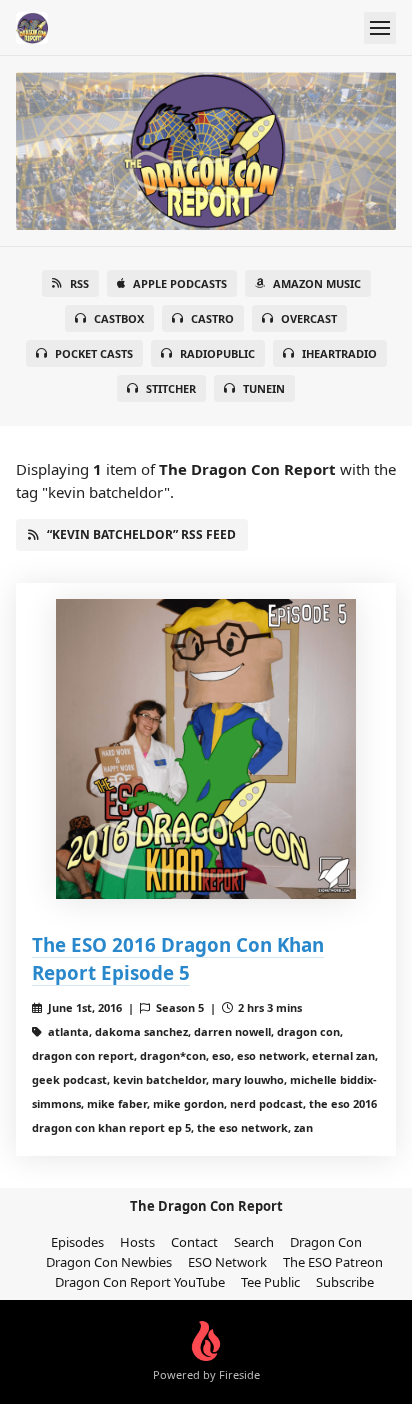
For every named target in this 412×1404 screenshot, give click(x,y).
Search (254, 1242)
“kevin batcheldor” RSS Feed (141, 534)
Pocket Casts (94, 353)
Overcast (309, 318)
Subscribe (345, 1282)
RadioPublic (217, 353)
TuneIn (264, 388)
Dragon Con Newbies (109, 1262)
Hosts (137, 1242)
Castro (212, 318)
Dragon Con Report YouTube (140, 1282)
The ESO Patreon (333, 1262)
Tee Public (270, 1282)
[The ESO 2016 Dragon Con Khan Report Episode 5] (206, 749)
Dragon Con (326, 1242)
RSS (79, 283)
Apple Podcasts (180, 283)
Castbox (119, 318)
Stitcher (171, 388)
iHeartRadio (339, 353)
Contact (194, 1242)
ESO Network (227, 1262)
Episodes (77, 1242)
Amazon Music (317, 283)
